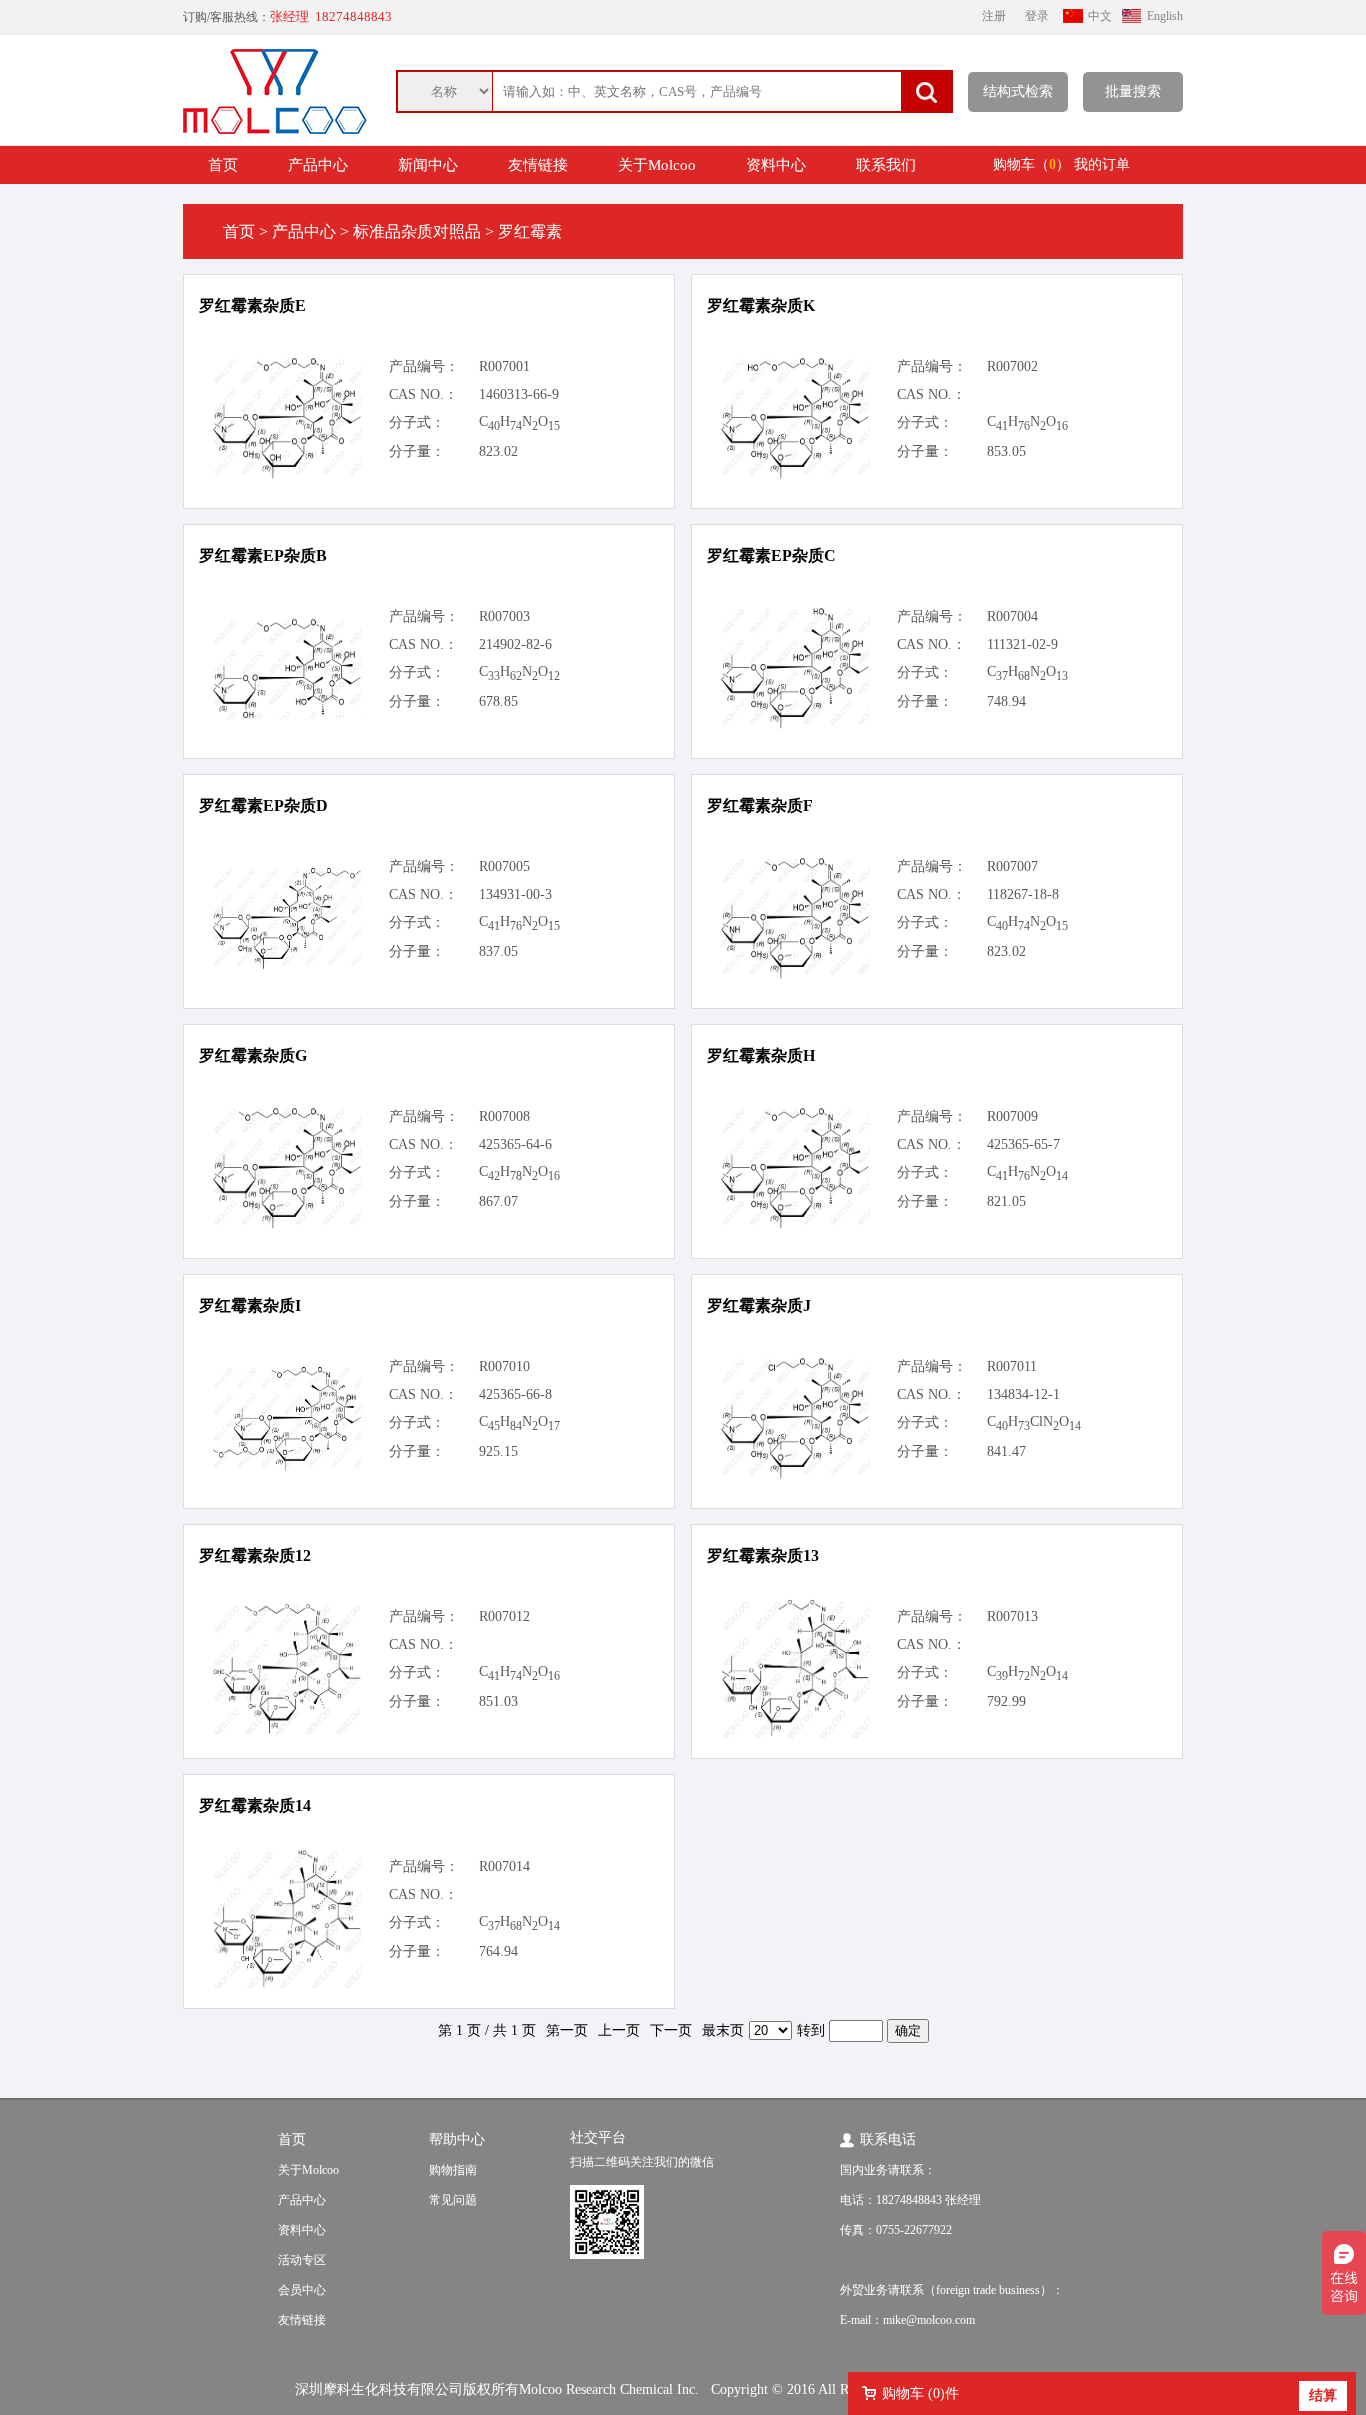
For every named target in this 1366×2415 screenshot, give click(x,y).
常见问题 (453, 2200)
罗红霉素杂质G (253, 1055)
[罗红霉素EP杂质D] (287, 965)
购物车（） (1031, 164)
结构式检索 (1018, 91)
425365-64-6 (515, 1144)
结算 (1323, 2395)
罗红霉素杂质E (252, 305)
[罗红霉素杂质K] (795, 475)
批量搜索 (1133, 91)
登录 (1037, 16)
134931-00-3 (515, 894)
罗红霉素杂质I (250, 1305)
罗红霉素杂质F (760, 805)
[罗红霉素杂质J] (795, 1475)
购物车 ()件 (920, 2393)
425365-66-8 (515, 1394)
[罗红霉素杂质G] (287, 1225)
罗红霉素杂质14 (255, 1805)
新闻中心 (428, 165)
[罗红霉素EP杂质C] (795, 725)
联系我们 (886, 165)
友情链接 (538, 165)
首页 (223, 165)
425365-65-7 (1023, 1144)
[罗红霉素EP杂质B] (287, 715)
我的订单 (1102, 164)
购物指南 (453, 2170)
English (1165, 16)
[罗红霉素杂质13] (795, 1733)
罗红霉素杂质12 (255, 1555)
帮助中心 (457, 2139)
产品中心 (318, 165)
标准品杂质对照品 (417, 231)
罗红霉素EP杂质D (263, 805)
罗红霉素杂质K (761, 305)
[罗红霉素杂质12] (287, 1730)
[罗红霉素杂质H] (795, 1225)
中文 (1100, 16)
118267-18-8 (1023, 894)
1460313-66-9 (519, 394)
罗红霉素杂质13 (763, 1555)
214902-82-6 (515, 644)
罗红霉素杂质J (759, 1305)
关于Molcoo (657, 165)
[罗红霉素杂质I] (287, 1467)
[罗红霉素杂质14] (287, 1984)
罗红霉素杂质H (761, 1055)
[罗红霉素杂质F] (795, 975)
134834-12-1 (1023, 1394)
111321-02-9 (1022, 644)
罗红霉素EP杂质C (771, 555)
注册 (994, 16)
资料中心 (776, 165)
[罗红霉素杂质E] (287, 475)
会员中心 (302, 2290)
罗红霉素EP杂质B (263, 555)
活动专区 (302, 2260)
